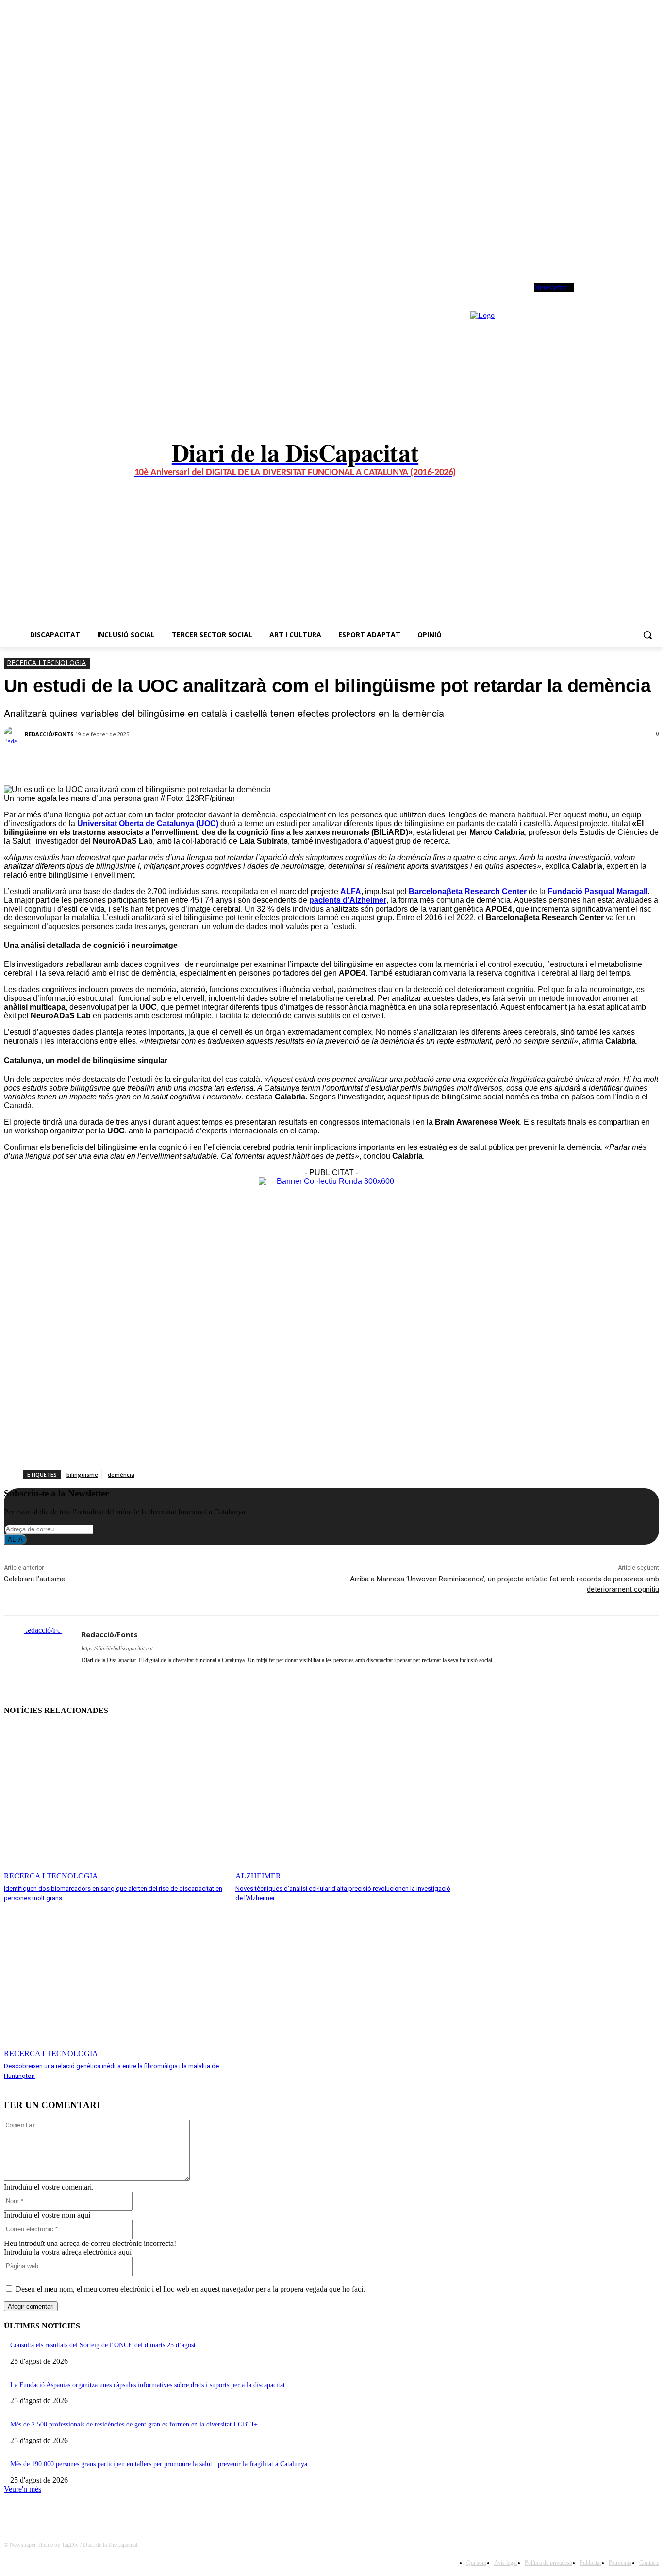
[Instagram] (603, 296)
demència (121, 1474)
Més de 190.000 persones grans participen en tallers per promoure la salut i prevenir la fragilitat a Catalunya (159, 2464)
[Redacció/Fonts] (14, 734)
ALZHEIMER (258, 1876)
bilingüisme (82, 1474)
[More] (245, 761)
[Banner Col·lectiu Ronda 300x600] (331, 1181)
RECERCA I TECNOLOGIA (46, 662)
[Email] (209, 761)
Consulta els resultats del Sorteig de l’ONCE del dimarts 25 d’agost (103, 2345)
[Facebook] (589, 296)
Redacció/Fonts (49, 734)
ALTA (15, 1539)
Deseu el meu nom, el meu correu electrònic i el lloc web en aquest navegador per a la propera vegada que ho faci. (190, 2289)
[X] (616, 296)
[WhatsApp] (629, 296)
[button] (647, 635)
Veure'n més (23, 2489)
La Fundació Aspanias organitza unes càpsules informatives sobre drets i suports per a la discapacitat (148, 2385)
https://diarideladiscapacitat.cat (117, 1648)
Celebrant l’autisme (34, 1579)
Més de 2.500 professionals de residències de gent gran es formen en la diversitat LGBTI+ (134, 2424)
